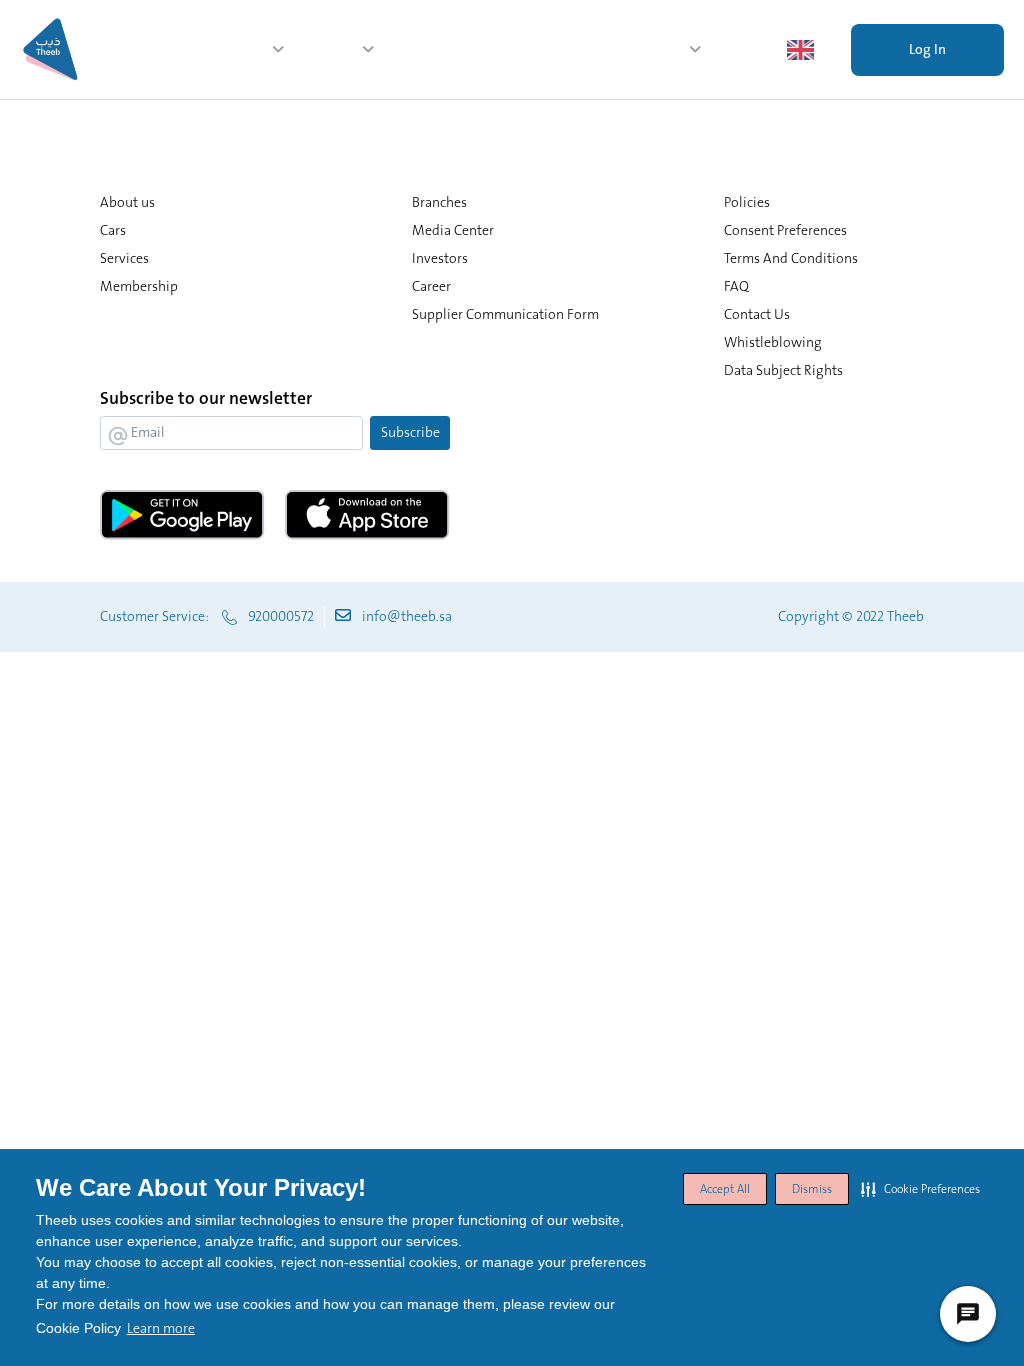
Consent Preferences (785, 230)
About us (230, 49)
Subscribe (410, 432)
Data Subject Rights (783, 370)
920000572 (281, 616)
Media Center (634, 49)
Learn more (161, 1328)
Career (431, 286)
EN (832, 49)
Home (170, 49)
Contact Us (757, 314)
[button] (920, 1189)
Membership (428, 49)
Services (323, 49)
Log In (927, 49)
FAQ (736, 286)
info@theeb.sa (407, 616)
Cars (495, 49)
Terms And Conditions (791, 258)
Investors (744, 49)
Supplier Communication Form (505, 314)
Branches (550, 49)
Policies (747, 202)
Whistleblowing (773, 342)
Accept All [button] (725, 1189)
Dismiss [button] (812, 1189)
